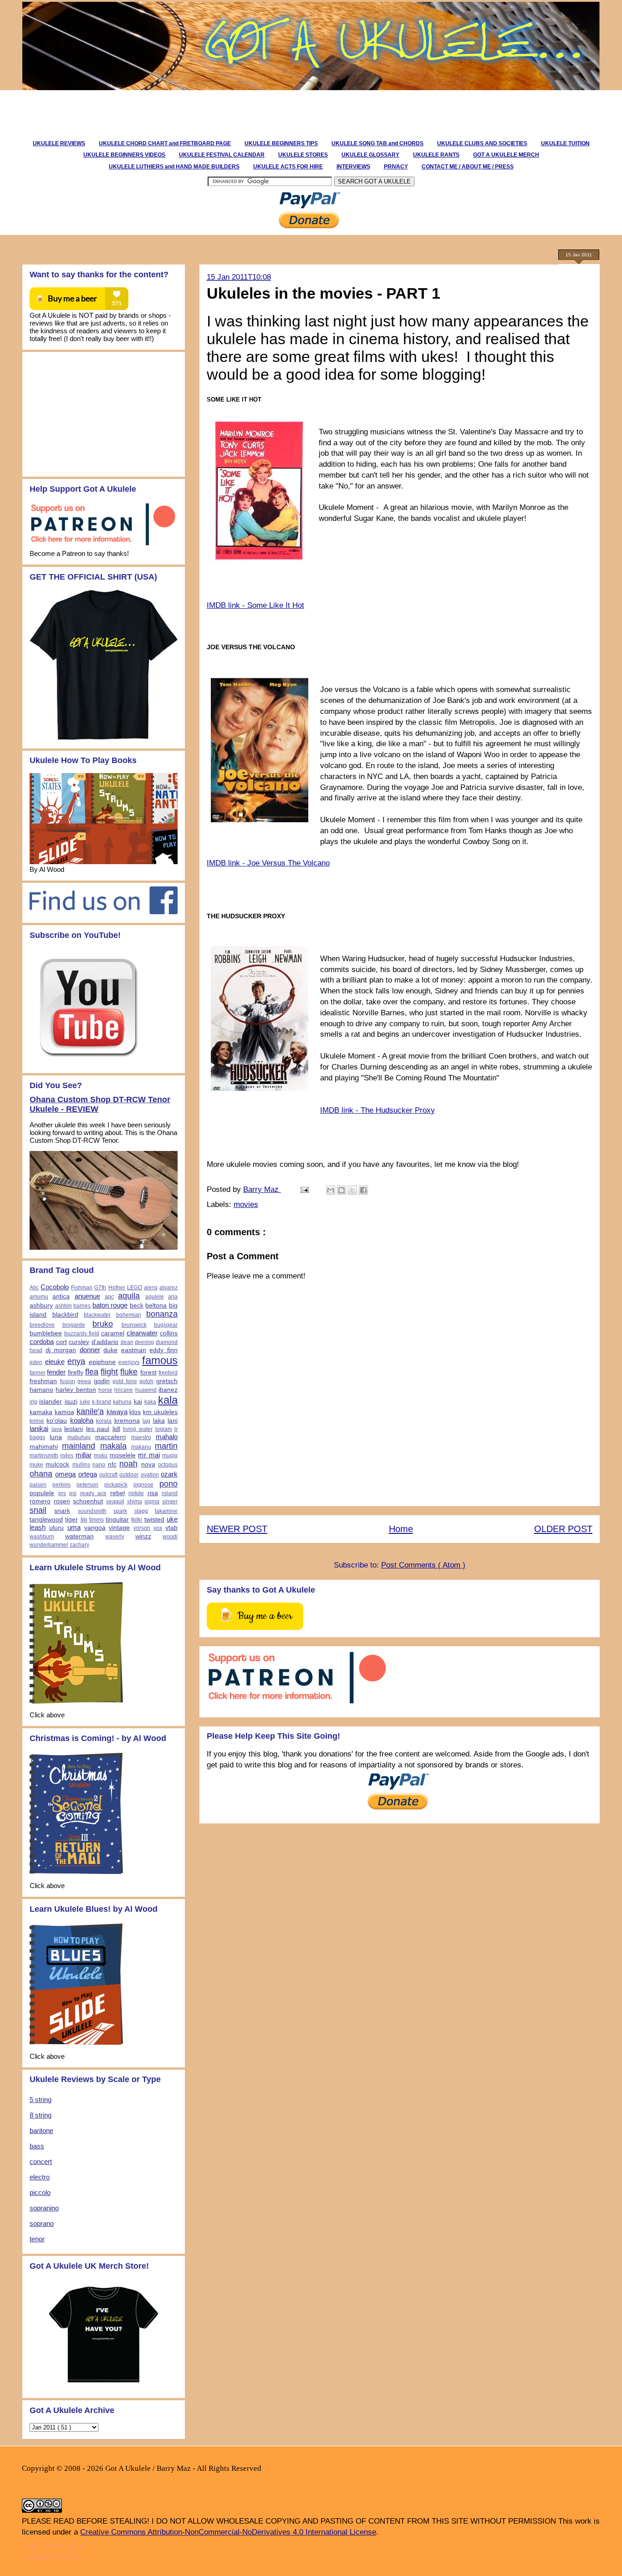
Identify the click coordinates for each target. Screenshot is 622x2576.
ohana (41, 1474)
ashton (64, 1306)
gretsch (167, 1381)
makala (113, 1446)
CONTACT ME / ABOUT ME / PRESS (468, 167)
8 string (41, 2115)
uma (74, 1527)
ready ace (94, 1493)
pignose (143, 1485)
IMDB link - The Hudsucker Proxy (377, 1110)
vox (158, 1528)
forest (148, 1372)
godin (102, 1381)
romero (40, 1501)
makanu (141, 1447)
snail (38, 1510)
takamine (166, 1511)
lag (146, 1421)
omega (65, 1474)
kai (138, 1402)
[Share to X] (352, 1190)
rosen (62, 1501)
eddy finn (163, 1350)
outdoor (129, 1475)
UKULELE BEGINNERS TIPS (281, 143)
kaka (150, 1402)
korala (104, 1421)
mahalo (167, 1437)
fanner (38, 1373)
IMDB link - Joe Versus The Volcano (268, 863)
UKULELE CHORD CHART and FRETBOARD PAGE (165, 143)
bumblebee (46, 1333)
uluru (56, 1528)
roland (170, 1493)
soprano (42, 2223)
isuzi (71, 1402)
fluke (129, 1372)
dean (127, 1342)
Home (401, 1529)
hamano (41, 1390)
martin (166, 1446)
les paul (98, 1429)
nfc (112, 1464)
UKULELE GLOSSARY (370, 155)
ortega (88, 1474)
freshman (43, 1381)
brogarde (74, 1325)
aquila (129, 1296)
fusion (68, 1381)
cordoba (42, 1341)
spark (120, 1511)
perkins (61, 1485)
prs (62, 1493)
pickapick (116, 1485)
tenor (37, 2239)
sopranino (44, 2208)
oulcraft (108, 1475)
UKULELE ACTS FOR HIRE (288, 167)
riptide (136, 1493)
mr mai (149, 1455)
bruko (103, 1324)
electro (40, 2177)
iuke (85, 1402)
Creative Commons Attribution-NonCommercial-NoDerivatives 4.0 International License (228, 2532)
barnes (82, 1306)
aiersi (151, 1288)
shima (135, 1502)
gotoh (146, 1381)
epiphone (102, 1362)
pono (168, 1484)
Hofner (117, 1288)
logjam (164, 1429)
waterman (79, 1536)
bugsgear (166, 1325)
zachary (79, 1545)
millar (84, 1455)
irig (33, 1402)
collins (169, 1333)
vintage (119, 1528)
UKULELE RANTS (436, 155)
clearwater (142, 1333)
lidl (116, 1429)
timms (97, 1520)
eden (36, 1362)
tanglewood (46, 1520)
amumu (39, 1297)
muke (36, 1465)
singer (170, 1502)
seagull (115, 1502)
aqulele (155, 1297)
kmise (37, 1421)
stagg (141, 1511)
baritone (41, 2131)
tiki (84, 1520)
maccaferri (110, 1437)
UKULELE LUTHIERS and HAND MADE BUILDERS (174, 167)
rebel (117, 1493)
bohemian (129, 1315)
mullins (81, 1465)
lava (57, 1429)
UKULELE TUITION (565, 143)
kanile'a (90, 1411)
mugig (170, 1456)
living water (138, 1429)
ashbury (41, 1306)
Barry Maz (262, 1189)
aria (173, 1297)
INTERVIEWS (353, 167)
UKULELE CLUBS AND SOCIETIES (482, 143)
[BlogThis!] (342, 1190)
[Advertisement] (185, 111)
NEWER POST (237, 1529)
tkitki (137, 1520)
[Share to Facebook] (363, 1190)
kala (168, 1400)
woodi (170, 1537)
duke (110, 1350)
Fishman (82, 1288)
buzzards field (82, 1334)
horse (105, 1390)
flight (109, 1372)
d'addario (105, 1342)
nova (148, 1464)
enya (76, 1361)
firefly (76, 1372)
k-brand (102, 1402)
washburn (42, 1537)
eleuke (55, 1362)
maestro (141, 1437)
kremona (127, 1421)
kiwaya (117, 1412)
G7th (100, 1288)
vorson (142, 1528)
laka (159, 1421)
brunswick (134, 1325)
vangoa (95, 1528)
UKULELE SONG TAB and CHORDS (377, 143)
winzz (143, 1536)
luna (56, 1437)
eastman (134, 1350)
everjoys (129, 1362)
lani (173, 1421)
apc (109, 1297)
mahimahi (44, 1447)
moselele (123, 1455)
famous (160, 1360)
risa (153, 1493)
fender (56, 1372)
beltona (156, 1306)
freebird (168, 1373)
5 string (41, 2100)
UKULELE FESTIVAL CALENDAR (222, 155)
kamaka (41, 1412)
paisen (38, 1485)
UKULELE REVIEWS (59, 143)
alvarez (168, 1288)
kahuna (122, 1402)
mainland (79, 1446)
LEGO (135, 1288)
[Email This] (331, 1190)
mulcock (57, 1464)
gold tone (125, 1381)
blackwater (97, 1315)
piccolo (40, 2192)
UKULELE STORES (303, 155)
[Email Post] (304, 1189)
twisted (154, 1520)
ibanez (168, 1390)
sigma (152, 1502)
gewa (84, 1381)
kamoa (64, 1412)
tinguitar (117, 1520)
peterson (87, 1485)
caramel (113, 1333)
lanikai (39, 1428)
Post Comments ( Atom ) (423, 1565)
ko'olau (57, 1421)
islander (51, 1402)
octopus (168, 1465)
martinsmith (44, 1456)
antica (61, 1296)
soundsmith (92, 1511)
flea (92, 1372)
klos (135, 1412)
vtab (171, 1528)
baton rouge (110, 1305)
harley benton (76, 1390)
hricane (124, 1390)
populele (42, 1493)
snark (62, 1511)
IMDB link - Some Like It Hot (255, 605)
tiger (71, 1520)
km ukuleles (160, 1412)
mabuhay (79, 1437)
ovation (150, 1475)
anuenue (87, 1296)
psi (73, 1493)
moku (101, 1456)
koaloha (82, 1420)
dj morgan (61, 1350)
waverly (115, 1537)
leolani (74, 1429)
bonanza (162, 1314)
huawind (146, 1390)
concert (41, 2161)
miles (67, 1456)
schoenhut (88, 1501)
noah (128, 1464)
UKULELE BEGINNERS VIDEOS (124, 155)
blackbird (65, 1315)
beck (137, 1306)
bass (37, 2146)
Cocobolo (55, 1287)
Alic (34, 1288)
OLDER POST (563, 1529)
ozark (169, 1474)
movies (246, 1204)
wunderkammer (49, 1545)
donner (90, 1350)
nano (99, 1465)
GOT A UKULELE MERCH (506, 155)
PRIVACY (396, 167)
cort (61, 1342)
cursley (79, 1342)
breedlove (42, 1325)
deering (144, 1342)
